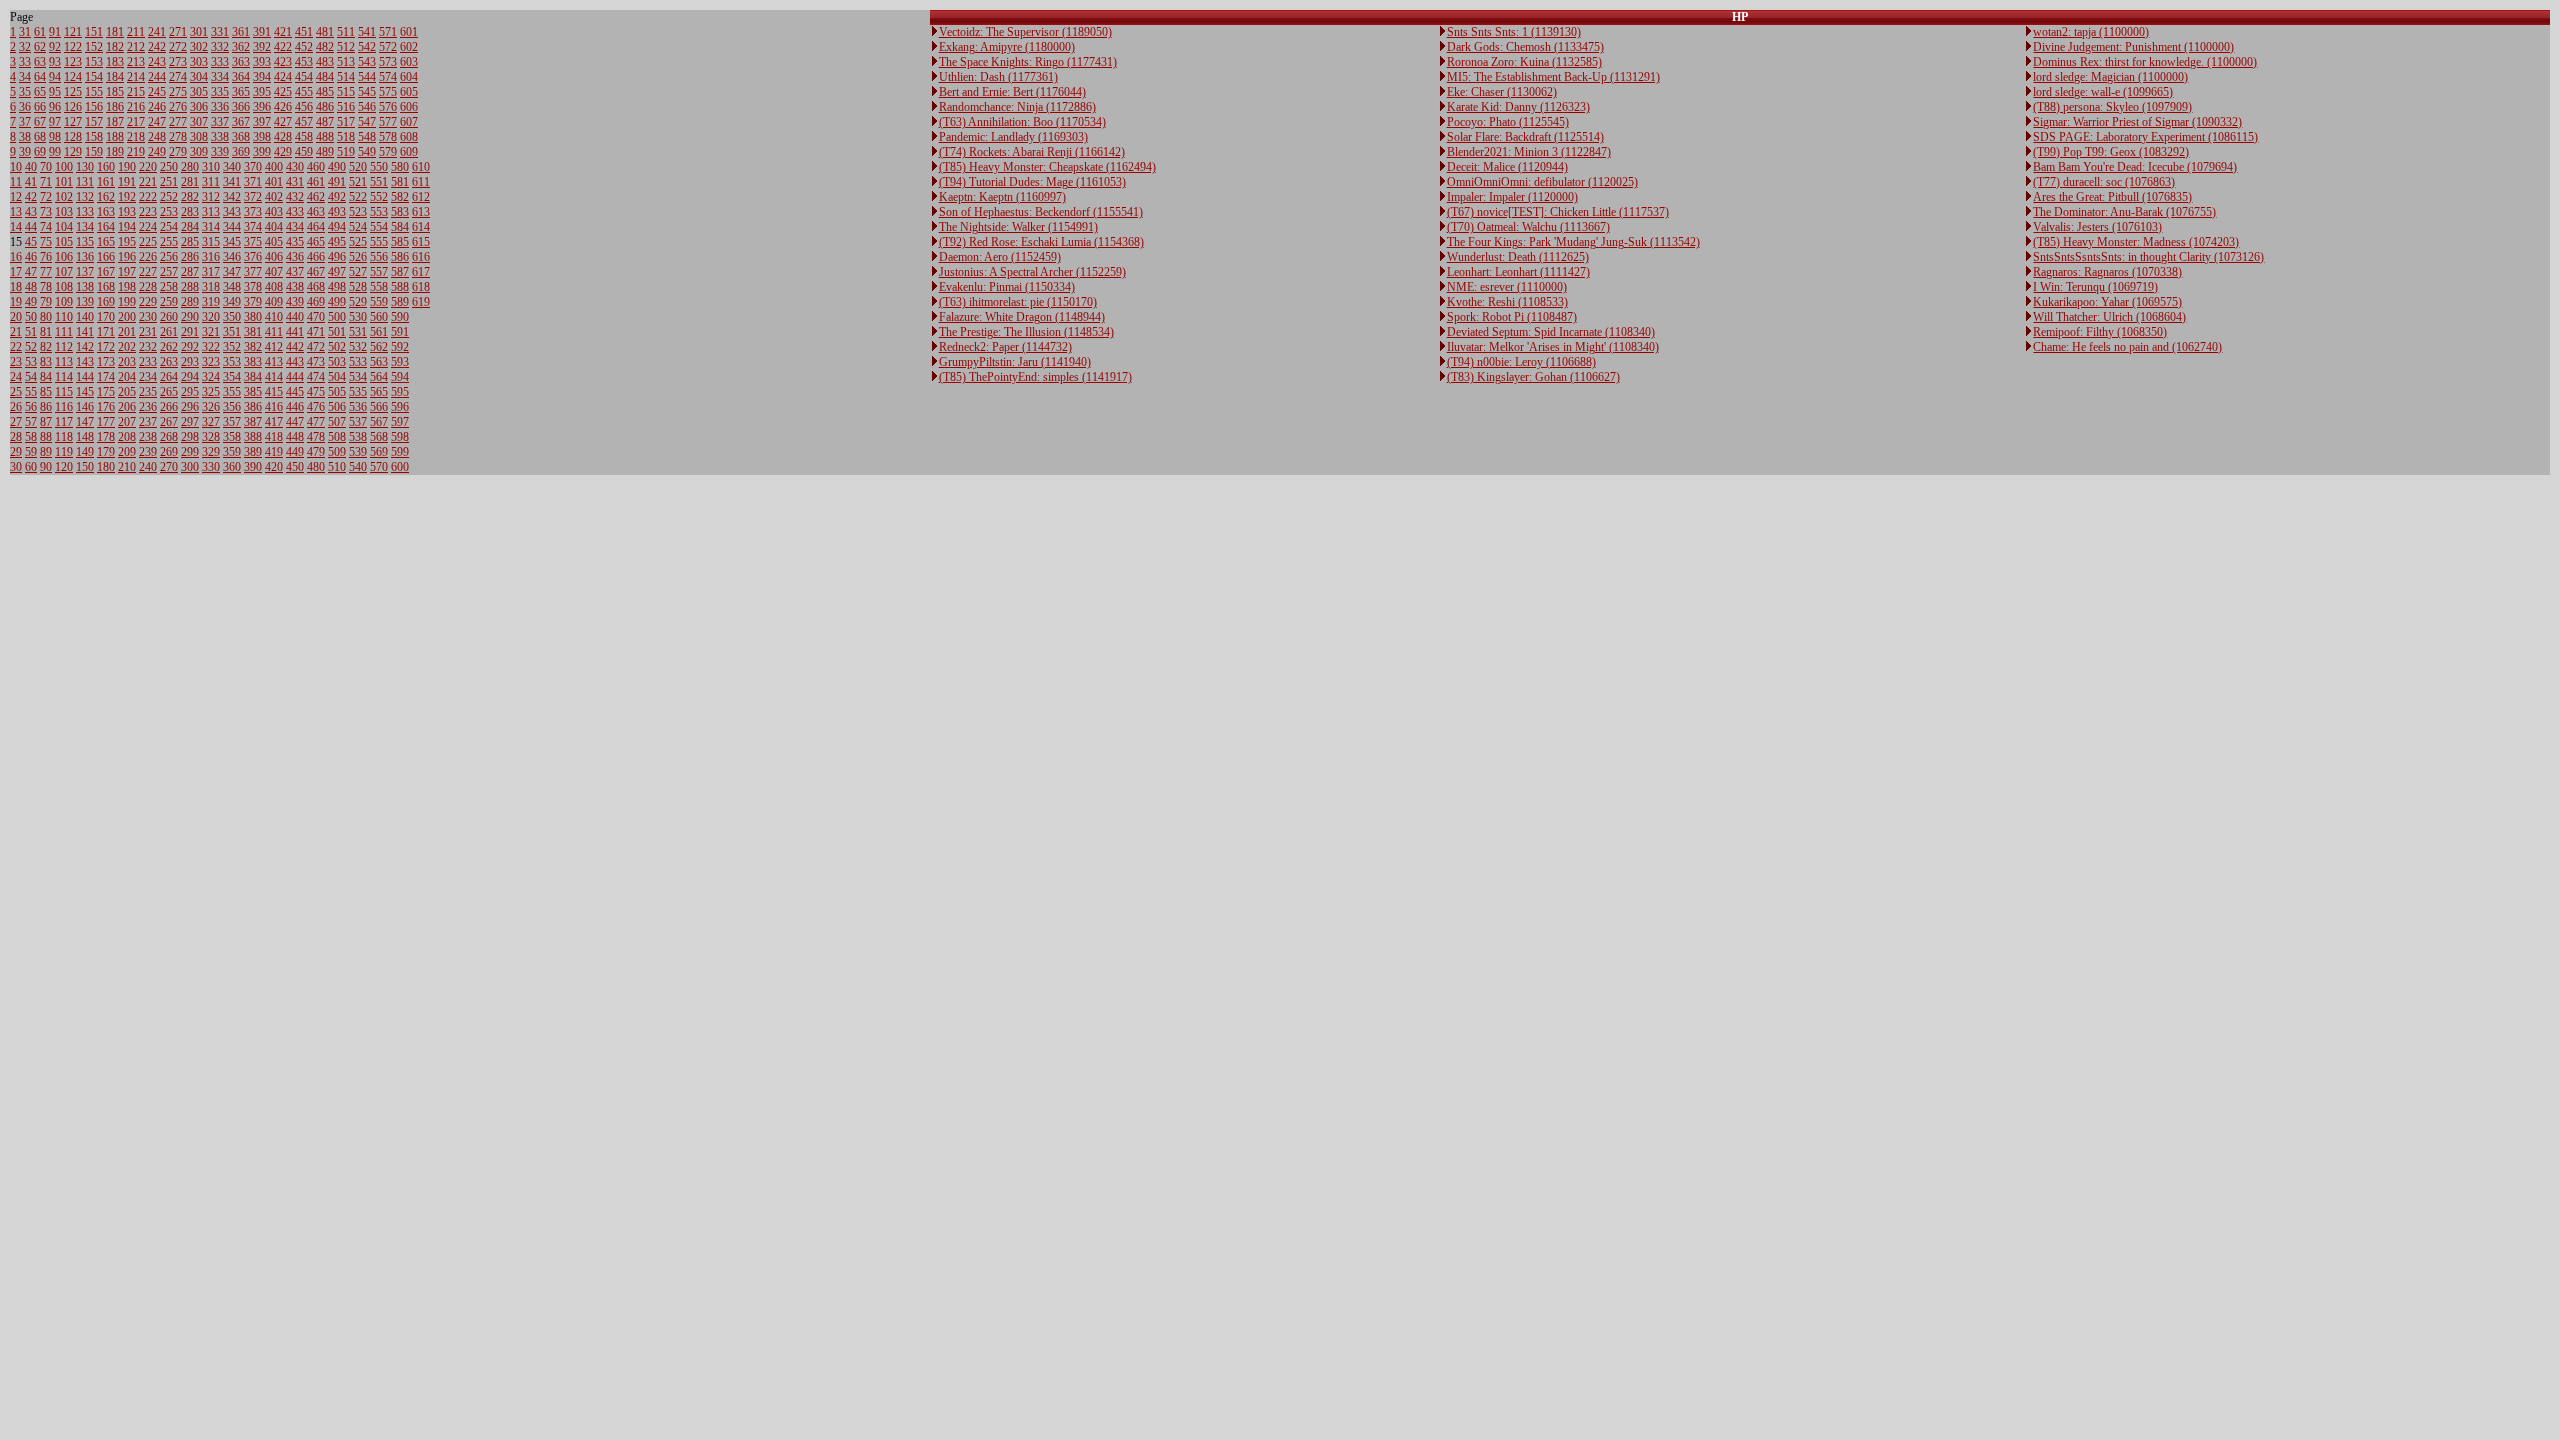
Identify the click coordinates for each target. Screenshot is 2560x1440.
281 (190, 182)
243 (157, 62)
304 (199, 77)
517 (346, 122)
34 (25, 77)
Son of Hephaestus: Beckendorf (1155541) (1041, 212)
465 (316, 242)
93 (55, 62)
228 (148, 287)
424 (283, 77)
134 (85, 227)
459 (304, 152)
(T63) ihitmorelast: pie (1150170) (1018, 302)
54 (31, 377)
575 (388, 92)
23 (16, 362)
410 (274, 317)
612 (421, 197)
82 (46, 347)
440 (295, 317)
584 (400, 227)
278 (178, 137)
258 (169, 287)
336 (220, 107)
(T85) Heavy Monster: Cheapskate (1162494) (1047, 167)
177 (106, 422)
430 (295, 167)
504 (337, 377)
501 (337, 332)
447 (295, 422)
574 (388, 77)
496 (337, 257)
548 (367, 137)
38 (25, 137)
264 (169, 377)
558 (379, 287)
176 (106, 407)
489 (325, 152)
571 (388, 32)
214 (136, 77)
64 (40, 77)
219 (136, 152)
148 (85, 437)
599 (400, 452)
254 (169, 227)
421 (283, 32)
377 (253, 272)
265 (169, 392)
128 (73, 137)
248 (157, 137)
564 (379, 377)
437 (295, 272)
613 (421, 212)
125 (73, 92)
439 (295, 302)
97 (55, 122)
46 (31, 257)
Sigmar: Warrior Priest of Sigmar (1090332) (2137, 122)
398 (262, 137)
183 (115, 62)
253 (169, 212)
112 (64, 347)
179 (106, 452)
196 (127, 257)
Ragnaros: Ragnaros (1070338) (2107, 272)
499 (337, 302)
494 (337, 227)
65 (40, 92)
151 (94, 32)
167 (106, 272)
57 (31, 422)
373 (253, 212)
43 (31, 212)
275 (178, 92)
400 (274, 167)
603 (409, 62)
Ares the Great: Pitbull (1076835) (2112, 197)
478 (316, 437)
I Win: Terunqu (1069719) (2095, 287)
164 (106, 227)
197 (127, 272)
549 (367, 152)
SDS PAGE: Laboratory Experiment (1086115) (2145, 137)
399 (262, 152)
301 (199, 32)
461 (316, 182)
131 (85, 182)
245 (157, 92)
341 (232, 182)
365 (241, 92)
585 (400, 242)
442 (295, 347)
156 (94, 107)
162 (106, 197)
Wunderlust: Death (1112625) (1518, 257)
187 (115, 122)
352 (232, 347)
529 (358, 302)
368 (241, 137)
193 (127, 212)
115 (64, 392)
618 (421, 287)
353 (232, 362)
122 (73, 47)
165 (106, 242)
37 (25, 122)
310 (211, 167)
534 (358, 377)
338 (220, 137)
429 (283, 152)
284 (190, 227)
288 (190, 287)
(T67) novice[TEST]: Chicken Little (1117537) (1558, 212)
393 (262, 62)
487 (325, 122)
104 (64, 227)
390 (253, 467)
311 (211, 182)
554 (379, 227)
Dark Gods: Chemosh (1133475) (1525, 47)
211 (136, 32)
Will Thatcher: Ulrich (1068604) (2109, 317)
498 (337, 287)
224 (148, 227)
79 (46, 302)
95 (55, 92)
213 (136, 62)
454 (304, 77)
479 (316, 452)
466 (316, 257)
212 (136, 47)
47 (31, 272)
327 (211, 422)
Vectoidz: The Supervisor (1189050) (1025, 32)
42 (31, 197)
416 (274, 407)
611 (421, 182)
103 (64, 212)
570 (379, 467)
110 (64, 317)
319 (211, 302)
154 (94, 77)
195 (127, 242)
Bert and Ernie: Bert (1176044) (1012, 92)
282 (190, 197)
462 (316, 197)
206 (127, 407)
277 (178, 122)
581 (400, 182)
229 (148, 302)
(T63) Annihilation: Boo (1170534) (1022, 122)
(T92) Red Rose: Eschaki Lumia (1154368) (1041, 242)
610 (421, 167)
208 (127, 437)
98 (55, 137)
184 (115, 77)
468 (316, 287)
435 (295, 242)
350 (232, 317)
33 (25, 62)
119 (64, 452)
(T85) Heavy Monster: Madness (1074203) (2136, 242)
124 (73, 77)
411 (274, 332)
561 (379, 332)
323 (211, 362)
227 (148, 272)
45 (31, 242)
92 (55, 47)
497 (337, 272)
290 (190, 317)
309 (199, 152)
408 (274, 287)
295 (190, 392)
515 (346, 92)
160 (106, 167)
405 (274, 242)
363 (241, 62)
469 (316, 302)
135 (85, 242)
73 (46, 212)
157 (94, 122)
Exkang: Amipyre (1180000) (1007, 47)
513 (346, 62)
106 (64, 257)
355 (232, 392)
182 (115, 47)
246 (157, 107)
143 (85, 362)
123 (73, 62)
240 (148, 467)
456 (304, 107)
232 (148, 347)
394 (262, 77)
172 (106, 347)
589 (400, 302)
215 (136, 92)
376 (253, 257)
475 (316, 392)
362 (241, 47)
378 (253, 287)
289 (190, 302)
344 (232, 227)
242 (157, 47)
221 (148, 182)
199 (127, 302)
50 (31, 317)
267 (169, 422)
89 (46, 452)
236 (148, 407)
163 (106, 212)
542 (367, 47)
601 (409, 32)
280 (190, 167)
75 (46, 242)
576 (388, 107)
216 (136, 107)
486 (325, 107)
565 (379, 392)
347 (232, 272)
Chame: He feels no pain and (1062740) (2127, 347)
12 (16, 197)
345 (232, 242)
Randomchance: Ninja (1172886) (1017, 107)
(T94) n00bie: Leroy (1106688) (1521, 362)
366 (241, 107)
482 (325, 47)
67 (40, 122)
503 (337, 362)
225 (148, 242)
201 (127, 332)
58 (31, 437)
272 (178, 47)
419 (274, 452)
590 (400, 317)
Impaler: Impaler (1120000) (1512, 197)
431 (295, 182)
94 (55, 77)
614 (421, 227)
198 (127, 287)
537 (358, 422)
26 (16, 407)
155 (94, 92)
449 (295, 452)
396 (262, 107)
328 (211, 437)
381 (253, 332)
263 (169, 362)
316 (211, 257)
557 (379, 272)
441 (295, 332)
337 (220, 122)
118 (64, 437)
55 (31, 392)
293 (190, 362)
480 (316, 467)
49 (31, 302)
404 (274, 227)
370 (253, 167)
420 (274, 467)
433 (295, 212)
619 (421, 302)
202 (127, 347)
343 (232, 212)
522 (358, 197)
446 (295, 407)
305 (199, 92)
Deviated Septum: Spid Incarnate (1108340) (1551, 332)
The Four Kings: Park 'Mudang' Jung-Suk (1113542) (1573, 242)
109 (64, 302)
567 (379, 422)
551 (379, 182)
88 (46, 437)
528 (358, 287)
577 (388, 122)
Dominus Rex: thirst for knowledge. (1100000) (2145, 62)
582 (400, 197)
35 (25, 92)
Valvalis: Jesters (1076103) (2097, 227)
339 (220, 152)
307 (199, 122)
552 (379, 197)
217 (136, 122)
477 (316, 422)
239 (148, 452)
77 (46, 272)
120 (64, 467)
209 (127, 452)
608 (409, 137)
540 (358, 467)
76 (46, 257)
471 (316, 332)
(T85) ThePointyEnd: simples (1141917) (1035, 377)
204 (127, 377)
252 (169, 197)
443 (295, 362)
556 (379, 257)
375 (253, 242)
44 (31, 227)
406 (274, 257)
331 (220, 32)
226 (148, 257)
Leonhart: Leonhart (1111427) (1518, 272)
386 (253, 407)
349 (232, 302)
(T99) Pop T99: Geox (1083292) (2111, 152)
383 (253, 362)
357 (232, 422)
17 (16, 272)
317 (211, 272)
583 (400, 212)
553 (379, 212)
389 (253, 452)
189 (115, 152)
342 (232, 197)
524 (358, 227)
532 (358, 347)
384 (253, 377)
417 (274, 422)
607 (409, 122)
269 (169, 452)
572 (388, 47)
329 (211, 452)
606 (409, 107)
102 (64, 197)
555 (379, 242)
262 (169, 347)
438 (295, 287)
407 (274, 272)
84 (46, 377)
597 (400, 422)
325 (211, 392)
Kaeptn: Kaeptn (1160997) (1002, 197)
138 (85, 287)
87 (46, 422)
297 (190, 422)
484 (325, 77)
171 (106, 332)
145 (85, 392)
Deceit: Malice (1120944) (1507, 167)
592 (400, 347)
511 (346, 32)
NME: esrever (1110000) (1507, 287)
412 (274, 347)
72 (46, 197)
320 (211, 317)
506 (337, 407)
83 (46, 362)
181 (115, 32)
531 (358, 332)
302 (199, 47)
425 (283, 92)
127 (73, 122)
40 (31, 167)
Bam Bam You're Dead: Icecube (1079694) (2135, 167)
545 (367, 92)
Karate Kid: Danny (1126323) (1518, 107)
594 (400, 377)
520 (358, 167)
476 (316, 407)
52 (31, 347)
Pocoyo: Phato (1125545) (1508, 122)
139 (85, 302)
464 (316, 227)
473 (316, 362)
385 (253, 392)
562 (379, 347)
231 (148, 332)
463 (316, 212)
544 (367, 77)
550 (379, 167)
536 (358, 407)
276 (178, 107)
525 (358, 242)
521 (358, 182)
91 (55, 32)
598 (400, 437)
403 (274, 212)
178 (106, 437)
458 (304, 137)
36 (25, 107)
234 (148, 377)
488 (325, 137)
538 (358, 437)
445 (295, 392)
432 (295, 197)
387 (253, 422)
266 (169, 407)
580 (400, 167)
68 (40, 137)
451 (304, 32)
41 (31, 182)
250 (169, 167)
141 (85, 332)
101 (64, 182)
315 (211, 242)
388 (253, 437)
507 (337, 422)
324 (211, 377)
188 (115, 137)
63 (40, 62)
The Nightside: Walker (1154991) (1018, 227)
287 (190, 272)
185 (115, 92)
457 (304, 122)
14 (16, 227)
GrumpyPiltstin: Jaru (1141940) (1015, 362)
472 (316, 347)
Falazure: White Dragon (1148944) (1022, 317)
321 (211, 332)
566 (379, 407)
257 (169, 272)
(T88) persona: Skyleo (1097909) (2112, 107)
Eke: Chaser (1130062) (1502, 92)
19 (16, 302)
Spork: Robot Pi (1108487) (1512, 317)
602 (409, 47)
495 (337, 242)
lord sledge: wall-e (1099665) (2103, 92)
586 (400, 257)
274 (178, 77)
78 (46, 287)
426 (283, 107)
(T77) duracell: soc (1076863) (2104, 182)
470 (316, 317)
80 (46, 317)
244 (157, 77)
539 (358, 452)
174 (106, 377)
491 (337, 182)
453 (304, 62)
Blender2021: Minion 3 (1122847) (1529, 152)
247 (157, 122)
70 (46, 167)
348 (232, 287)
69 (40, 152)
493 (337, 212)
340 (232, 167)
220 (148, 167)
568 (379, 437)
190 (127, 167)
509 (337, 452)
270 (169, 467)
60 (31, 467)
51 (31, 332)
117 (64, 422)
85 (46, 392)
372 (253, 197)
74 (46, 227)
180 (106, 467)
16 (16, 257)
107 (64, 272)
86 (46, 407)
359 (232, 452)
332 (220, 47)
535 (358, 392)
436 (295, 257)
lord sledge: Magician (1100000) (2110, 77)
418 (274, 437)
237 (148, 422)
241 (157, 32)
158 (94, 137)
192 (127, 197)
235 (148, 392)
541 (367, 32)
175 (106, 392)
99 (55, 152)
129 (73, 152)
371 (253, 182)
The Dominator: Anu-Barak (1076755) (2124, 212)
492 (337, 197)
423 (283, 62)
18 (16, 287)
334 (220, 77)
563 (379, 362)
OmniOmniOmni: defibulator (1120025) (1542, 182)
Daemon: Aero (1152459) (1000, 257)
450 (295, 467)
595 (400, 392)
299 (190, 452)
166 (106, 257)
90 (46, 467)
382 (253, 347)
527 (358, 272)
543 (367, 62)
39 (25, 152)
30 (16, 467)
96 (55, 107)
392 (262, 47)
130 (85, 167)
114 (64, 377)
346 (232, 257)
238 (148, 437)
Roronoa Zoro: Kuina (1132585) (1524, 62)
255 (169, 242)
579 (388, 152)
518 (346, 137)
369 (241, 152)
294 (190, 377)
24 (16, 377)
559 (379, 302)
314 (211, 227)
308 (199, 137)
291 (190, 332)
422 (283, 47)
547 (367, 122)
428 (283, 137)
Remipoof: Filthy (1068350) (2100, 332)
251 (169, 182)
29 (16, 452)
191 (127, 182)
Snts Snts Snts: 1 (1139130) (1514, 32)
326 (211, 407)
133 (85, 212)
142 (85, 347)
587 (400, 272)
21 (16, 332)
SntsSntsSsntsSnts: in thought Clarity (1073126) (2148, 257)
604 (409, 77)
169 (106, 302)
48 (31, 287)
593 (400, 362)
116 (64, 407)
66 (40, 107)
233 (148, 362)
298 (190, 437)
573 (388, 62)
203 (127, 362)
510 (337, 467)
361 (241, 32)
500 (337, 317)
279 (178, 152)
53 (31, 362)
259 (169, 302)
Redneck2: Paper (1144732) (1005, 347)
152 (94, 47)
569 (379, 452)
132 (85, 197)
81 (46, 332)
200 (127, 317)
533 (358, 362)
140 (85, 317)
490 (337, 167)
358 (232, 437)
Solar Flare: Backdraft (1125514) (1525, 137)
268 (169, 437)
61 (40, 32)
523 (358, 212)
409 (274, 302)
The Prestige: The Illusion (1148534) (1026, 332)
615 (421, 242)
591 (400, 332)
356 (232, 407)
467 (316, 272)
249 (157, 152)
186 (115, 107)
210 (127, 467)
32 (25, 47)
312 (211, 197)
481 (325, 32)
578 (388, 137)
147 (85, 422)
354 (232, 377)
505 (337, 392)
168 (106, 287)
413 (274, 362)
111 (64, 332)
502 (337, 347)
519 (346, 152)
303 (199, 62)
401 (274, 182)
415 (274, 392)
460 (316, 167)
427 (283, 122)
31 (25, 32)
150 (85, 467)
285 (190, 242)
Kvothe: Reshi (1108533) (1507, 302)
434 (295, 227)
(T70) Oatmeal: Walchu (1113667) (1528, 227)
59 (31, 452)
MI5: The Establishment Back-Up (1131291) (1553, 77)
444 (295, 377)
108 (64, 287)
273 (178, 62)
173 (106, 362)
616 (421, 257)
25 (16, 392)
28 (16, 437)
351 (232, 332)
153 (94, 62)
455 (304, 92)
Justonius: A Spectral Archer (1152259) (1032, 272)
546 (367, 107)
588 (400, 287)
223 (148, 212)
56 (31, 407)
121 (73, 32)
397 (262, 122)
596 (400, 407)
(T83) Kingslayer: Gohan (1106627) (1533, 377)
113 (64, 362)
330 (211, 467)
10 (16, 167)
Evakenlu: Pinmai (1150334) (1007, 287)
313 (211, 212)
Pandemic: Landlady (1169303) (1013, 137)
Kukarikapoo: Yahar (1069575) (2107, 302)
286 (190, 257)
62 (40, 47)
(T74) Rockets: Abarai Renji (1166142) (1032, 152)
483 (325, 62)
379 (253, 302)
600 (400, 467)
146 (85, 407)
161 (106, 182)
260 (169, 317)
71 (46, 182)
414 (274, 377)
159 (94, 152)
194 (127, 227)
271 (178, 32)
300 (190, 467)
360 (232, 467)
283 (190, 212)
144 (85, 377)
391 (262, 32)
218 (136, 137)
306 (199, 107)
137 (85, 272)
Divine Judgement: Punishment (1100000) (2133, 47)
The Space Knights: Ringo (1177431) (1028, 62)
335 (220, 92)
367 (241, 122)
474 (316, 377)
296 (190, 407)
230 (148, 317)
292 (190, 347)
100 (64, 167)
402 (274, 197)
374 (253, 227)
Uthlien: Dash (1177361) (998, 77)
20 (16, 317)
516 (346, 107)
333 (220, 62)
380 (253, 317)
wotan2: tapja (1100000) (2091, 32)
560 (379, 317)
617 (421, 272)
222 (148, 197)
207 (127, 422)
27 (16, 422)
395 (262, 92)
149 (85, 452)
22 (16, 347)
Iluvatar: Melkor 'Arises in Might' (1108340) (1553, 347)
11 (16, 182)
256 (169, 257)
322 (211, 347)
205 (127, 392)
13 (16, 212)
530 (358, 317)
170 (106, 317)
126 (73, 107)
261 (169, 332)
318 (211, 287)
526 (358, 257)
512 (346, 47)
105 (64, 242)
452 (304, 47)
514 (346, 77)
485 (325, 92)
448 (295, 437)
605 (409, 92)
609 (409, 152)
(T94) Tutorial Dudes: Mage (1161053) (1032, 182)
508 (337, 437)
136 (85, 257)
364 (241, 77)
